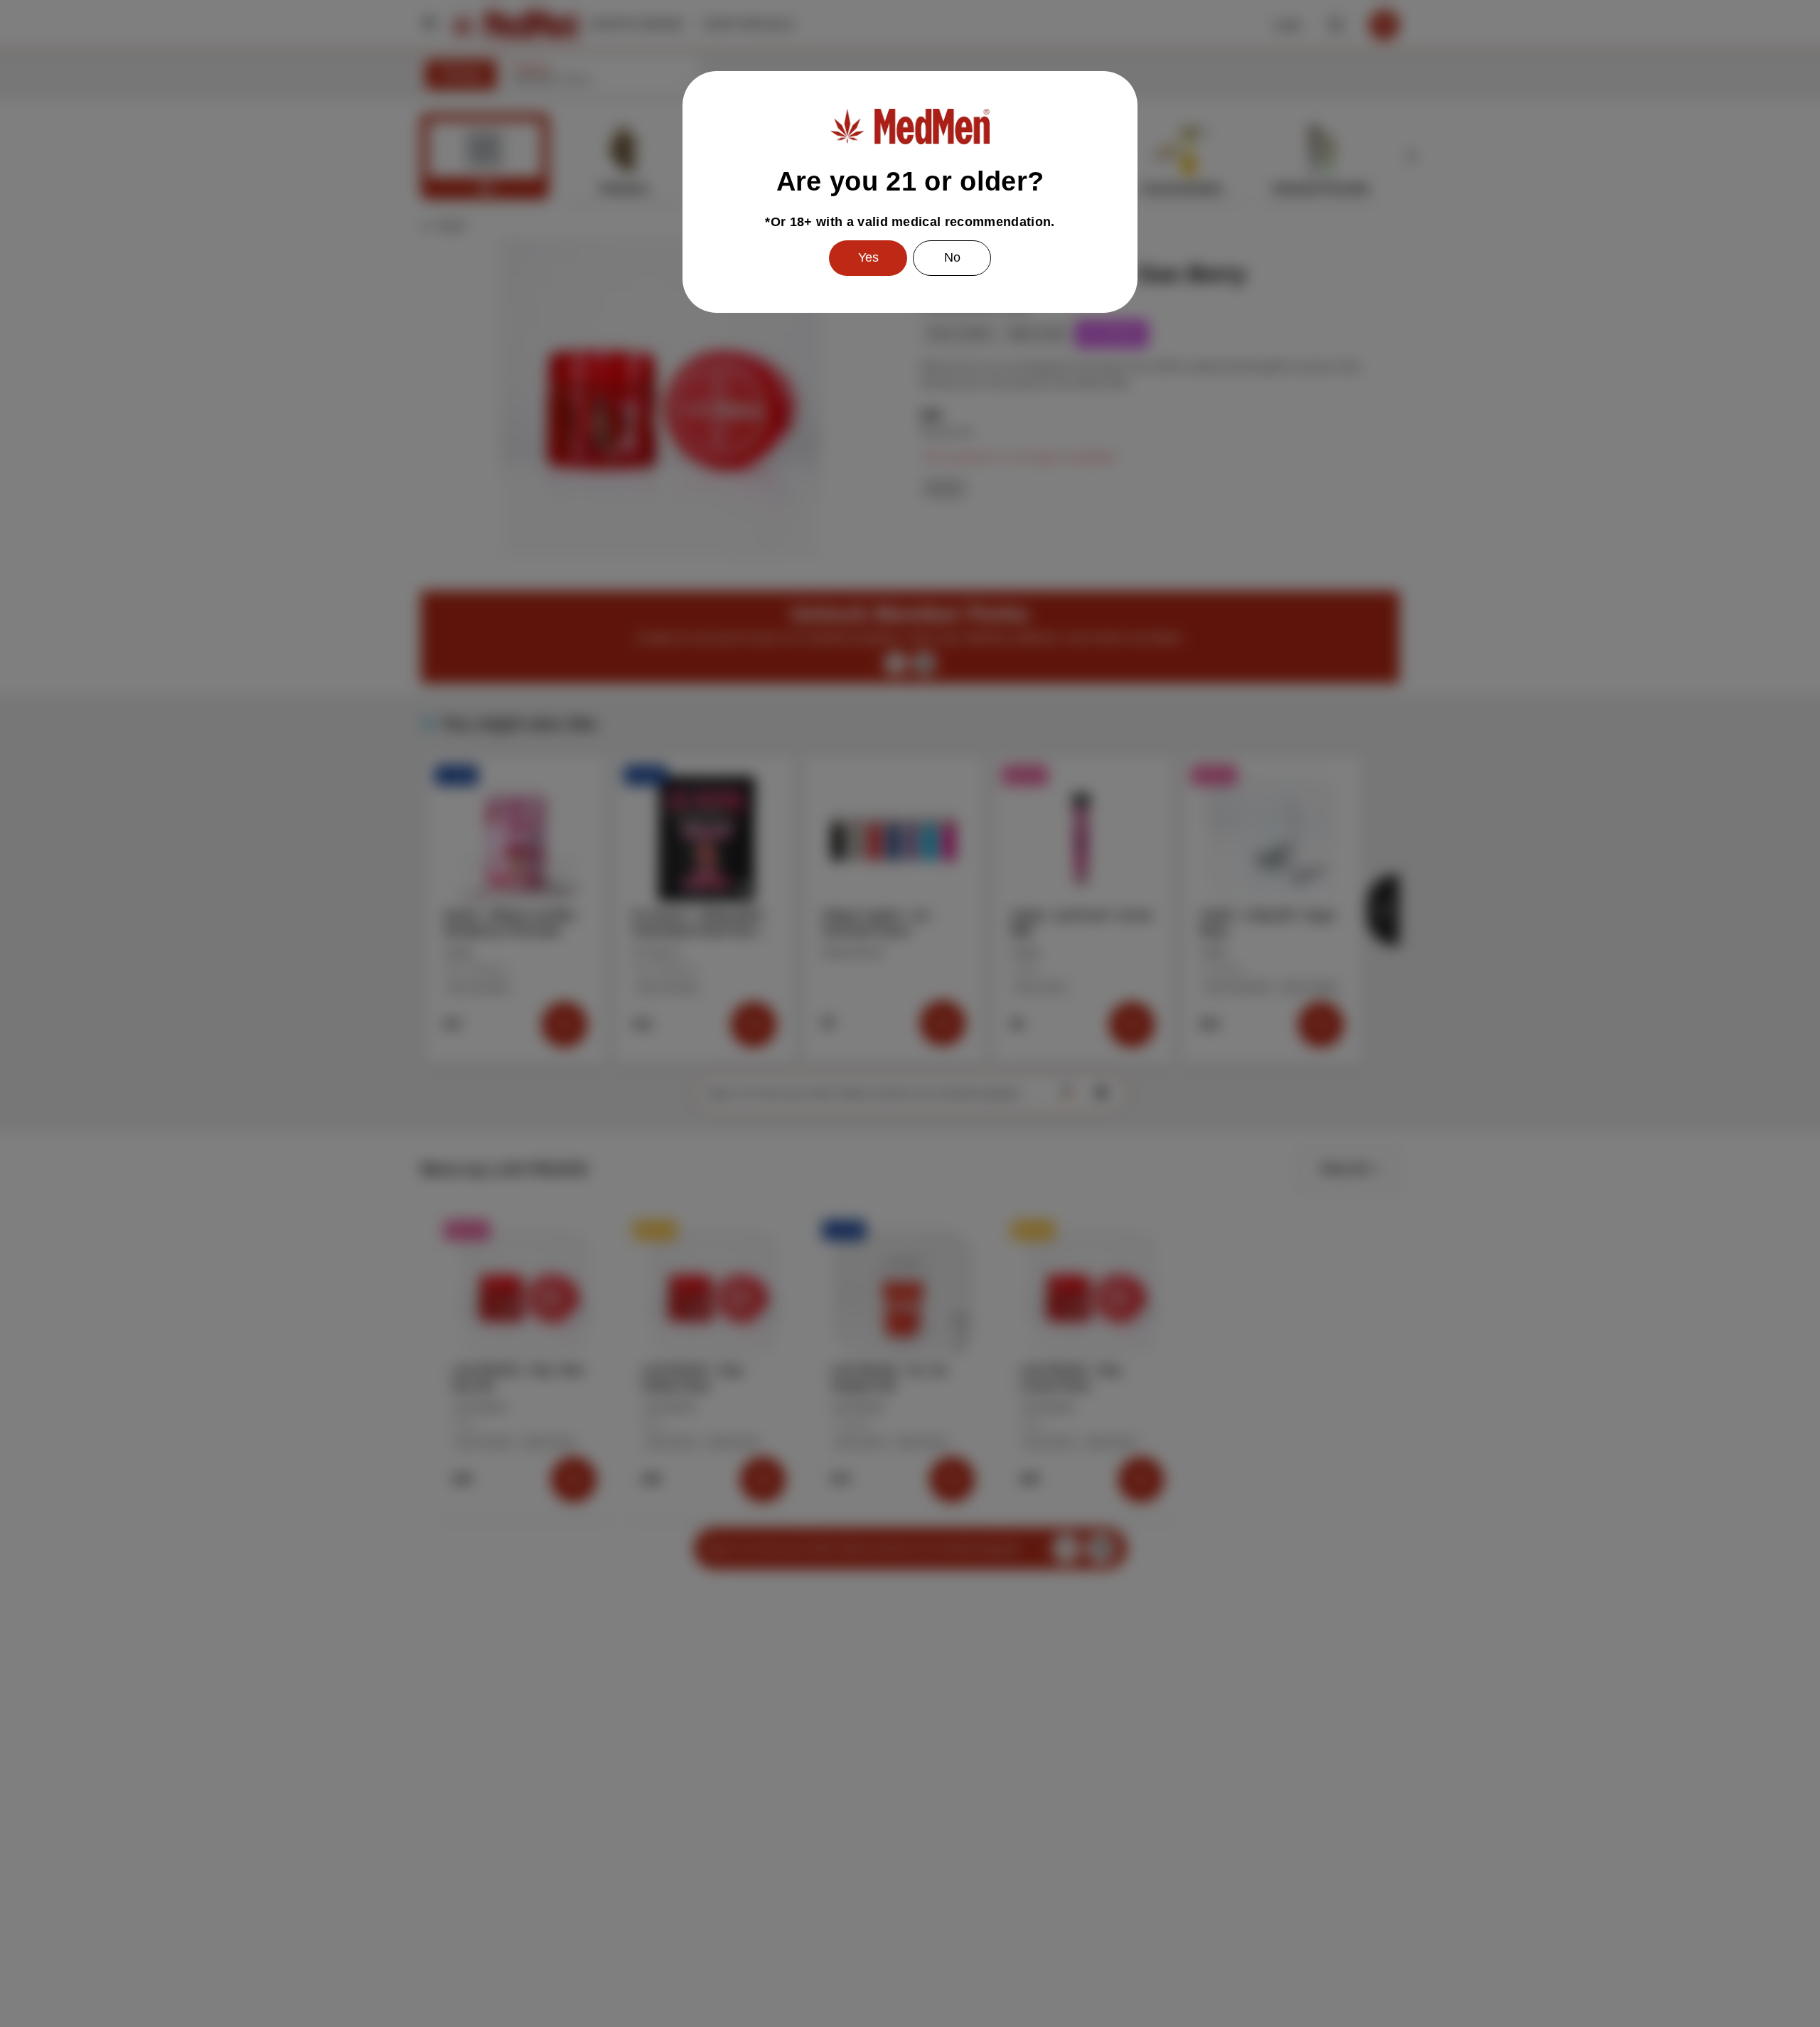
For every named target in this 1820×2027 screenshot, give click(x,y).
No (952, 257)
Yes (868, 257)
